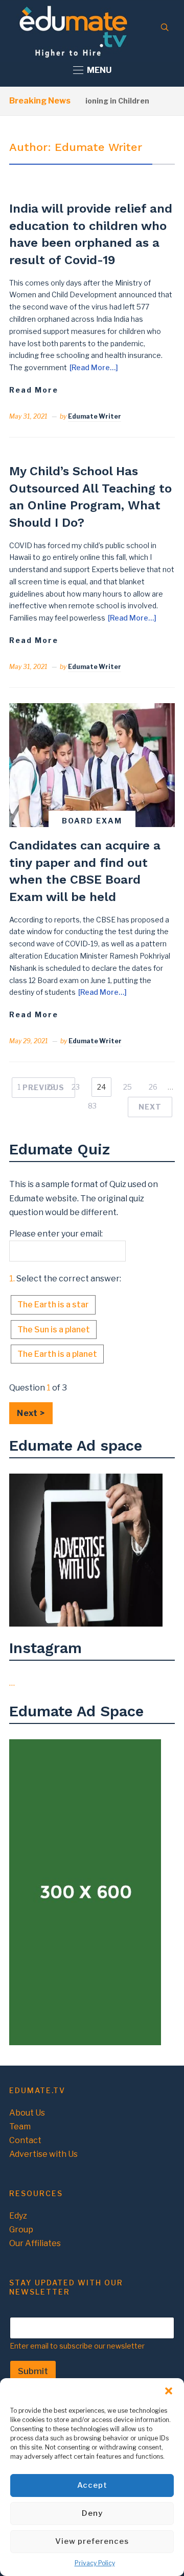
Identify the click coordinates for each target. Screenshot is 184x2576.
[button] (169, 2391)
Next (150, 1107)
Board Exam (92, 821)
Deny (92, 2513)
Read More (34, 390)
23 (76, 1087)
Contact (25, 2140)
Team (20, 2127)
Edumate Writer (95, 416)
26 (153, 1087)
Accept (92, 2485)
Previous (43, 1087)
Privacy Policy (95, 2563)
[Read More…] (94, 367)
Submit (33, 2371)
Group (21, 2230)
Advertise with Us (43, 2154)
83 (92, 1106)
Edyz (18, 2216)
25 (128, 1087)
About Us (27, 2113)
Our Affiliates (35, 2243)
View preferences (92, 2541)
